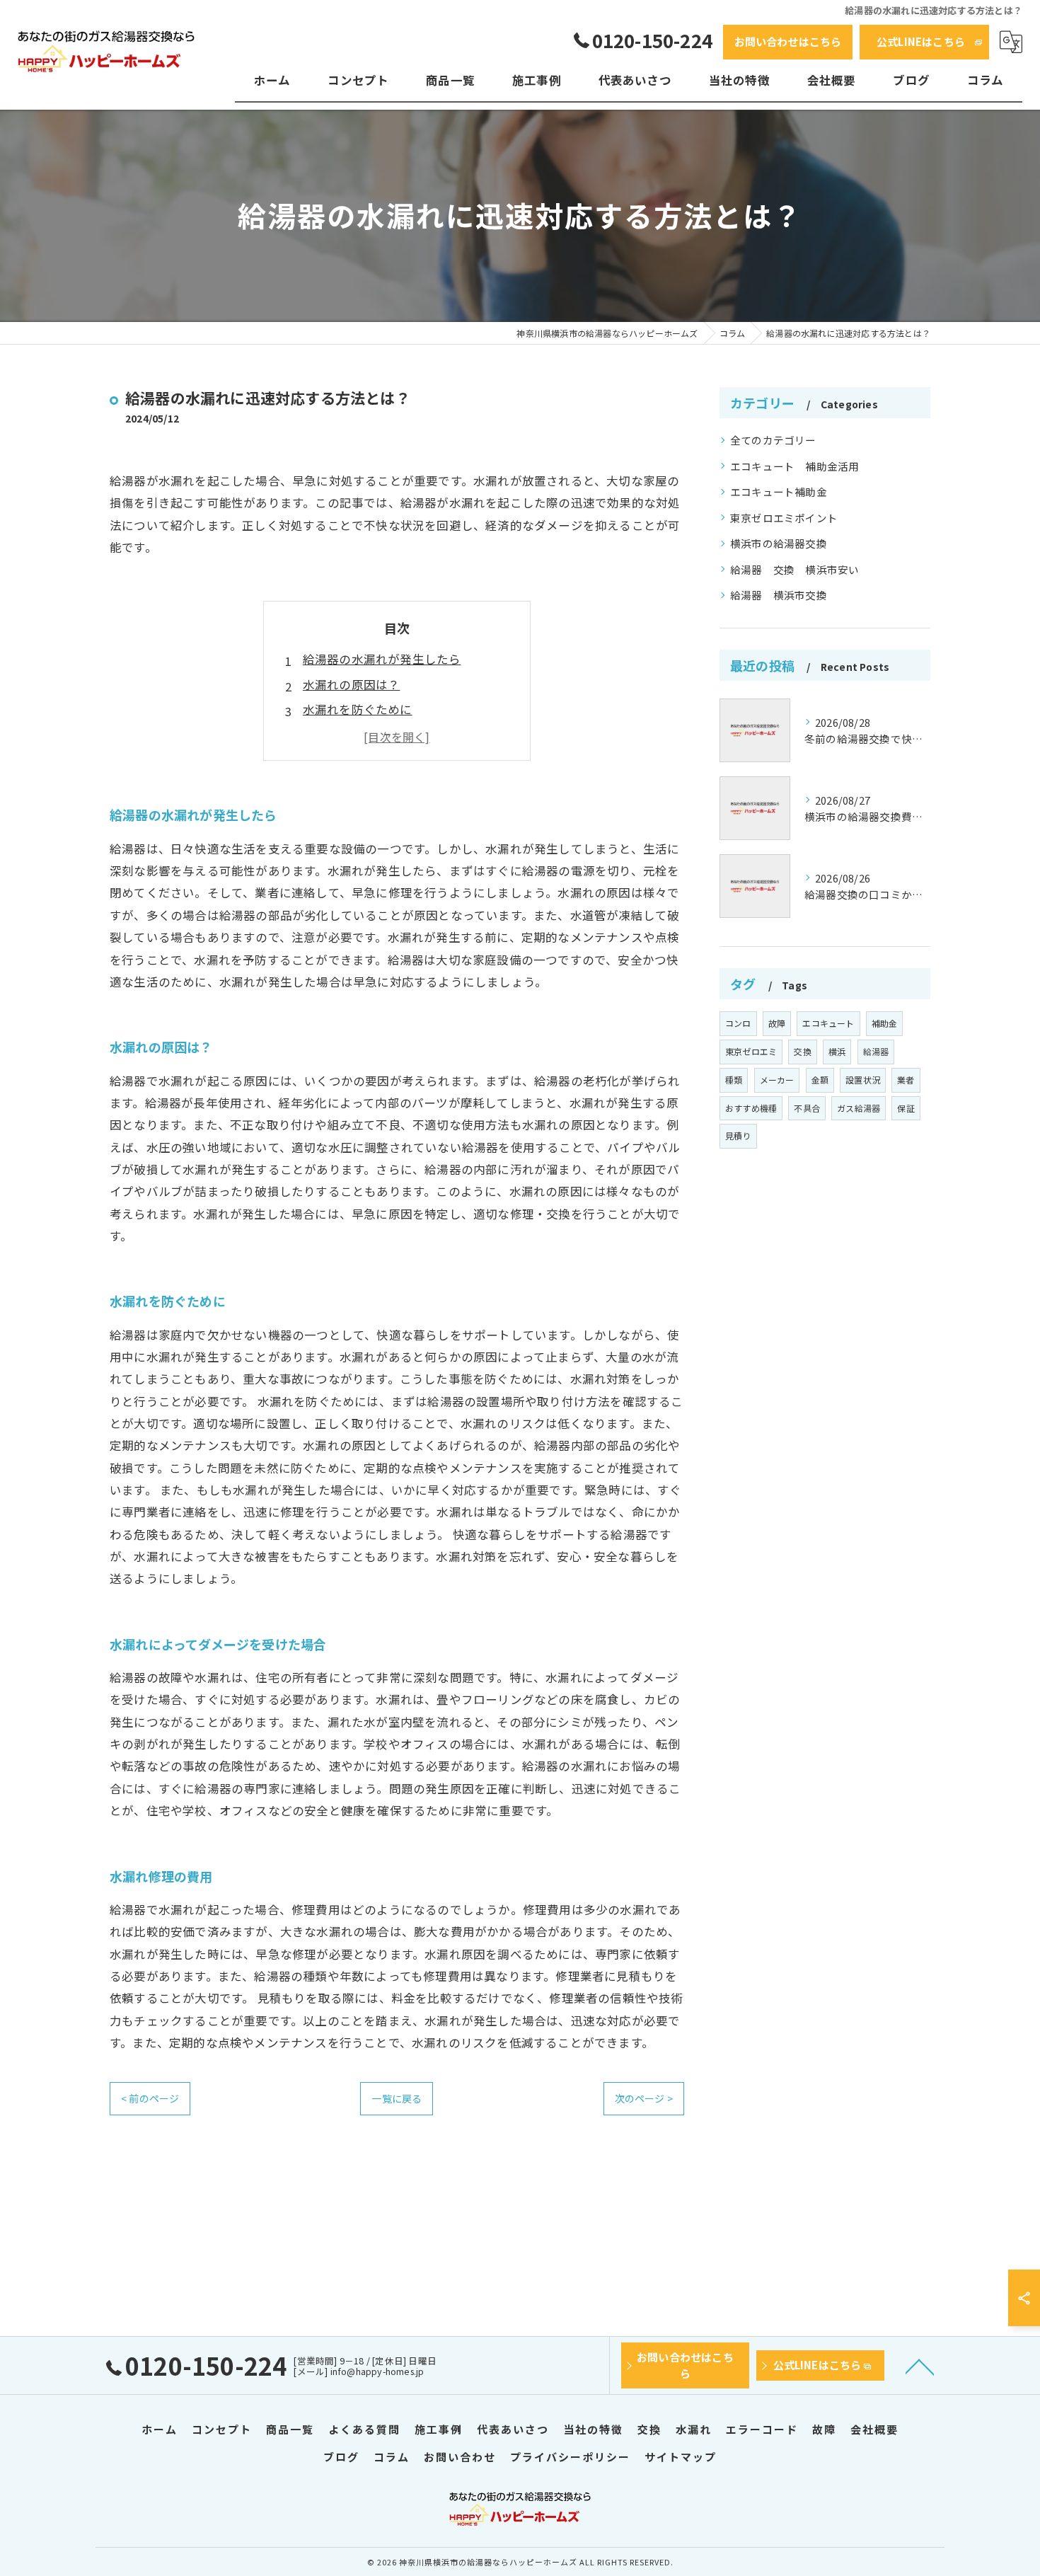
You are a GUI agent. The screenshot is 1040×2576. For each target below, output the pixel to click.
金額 (820, 1080)
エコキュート (828, 1023)
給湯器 (876, 1051)
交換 (802, 1051)
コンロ (738, 1023)
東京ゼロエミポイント (784, 518)
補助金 (885, 1023)
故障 (777, 1023)
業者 (906, 1080)
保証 (906, 1108)
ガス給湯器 (859, 1108)
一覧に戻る (397, 2098)
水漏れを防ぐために (358, 709)
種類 (734, 1080)
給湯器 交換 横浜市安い (795, 569)
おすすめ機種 (751, 1108)
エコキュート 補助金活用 (795, 466)
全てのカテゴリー (773, 440)
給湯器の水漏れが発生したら (382, 659)
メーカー (777, 1080)
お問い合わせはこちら (788, 41)
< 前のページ (150, 2098)
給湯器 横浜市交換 (779, 595)
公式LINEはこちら (921, 41)
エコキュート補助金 (779, 491)
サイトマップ (681, 2457)
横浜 (837, 1051)
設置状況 (863, 1080)
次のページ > (644, 2098)
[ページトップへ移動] (920, 2366)
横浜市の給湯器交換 (779, 543)
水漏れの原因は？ (352, 684)
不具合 (807, 1108)
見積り (738, 1135)
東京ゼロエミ (751, 1051)
